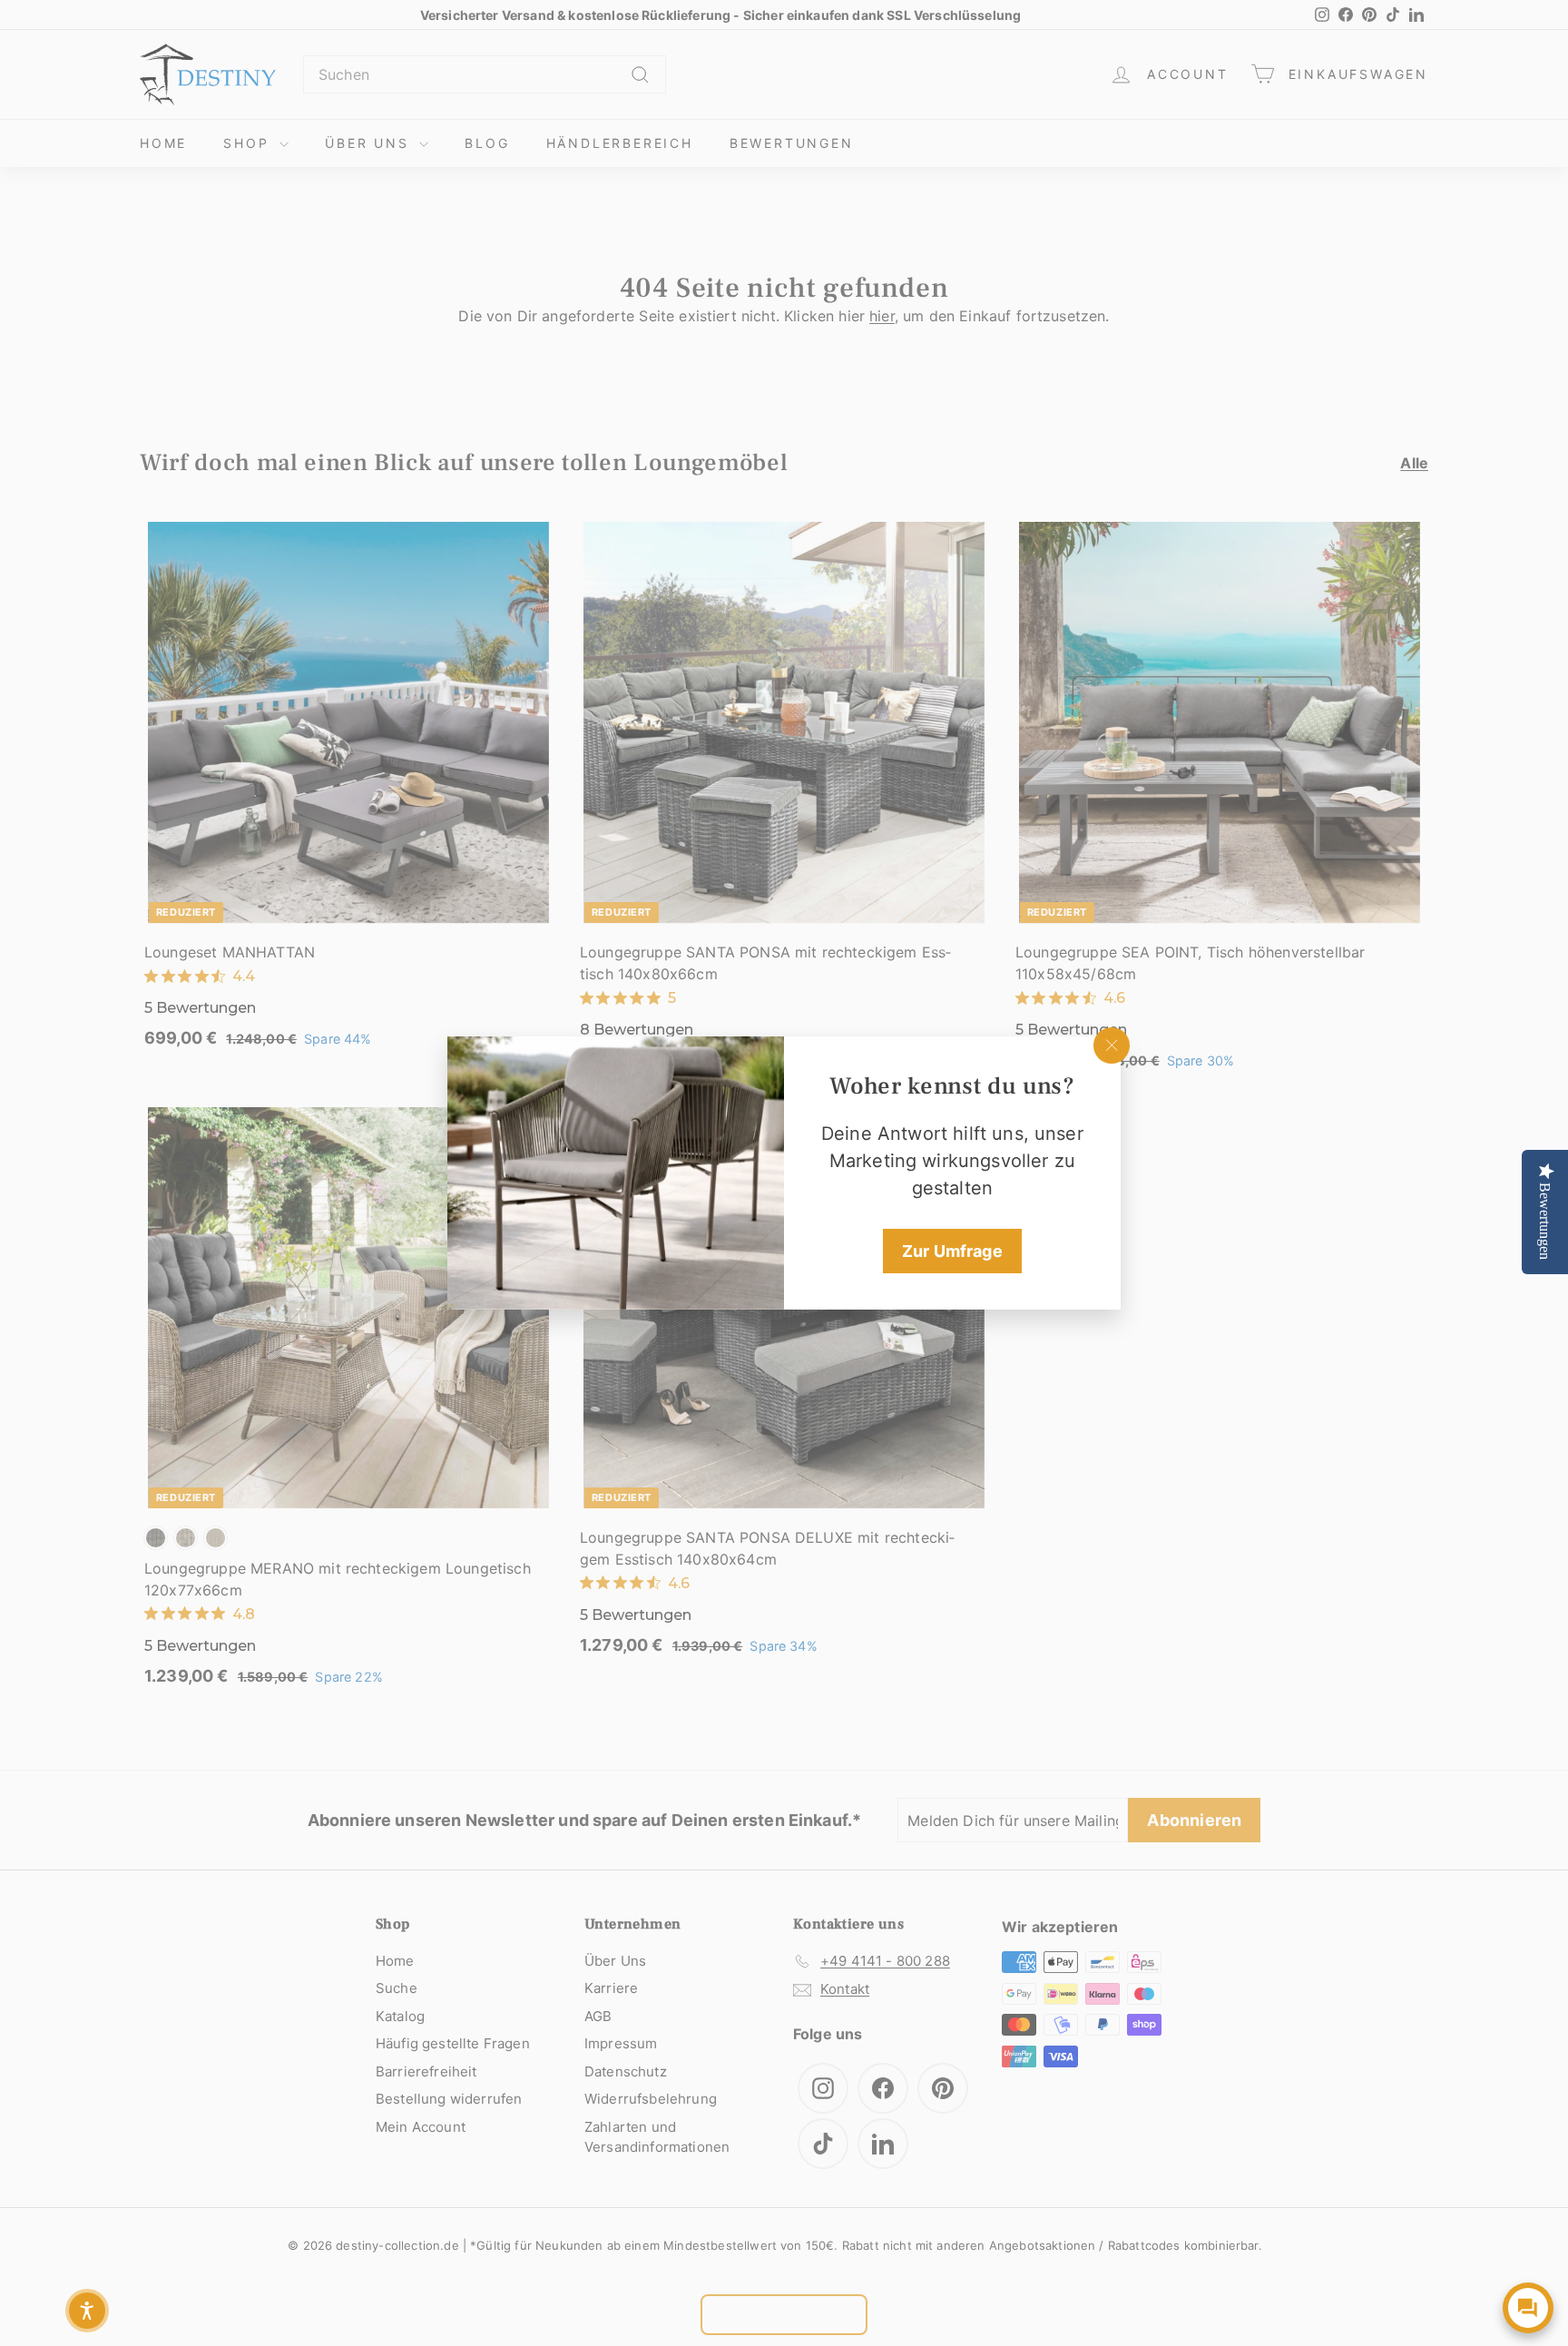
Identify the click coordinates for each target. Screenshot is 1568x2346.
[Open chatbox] (1528, 2308)
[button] (87, 2311)
